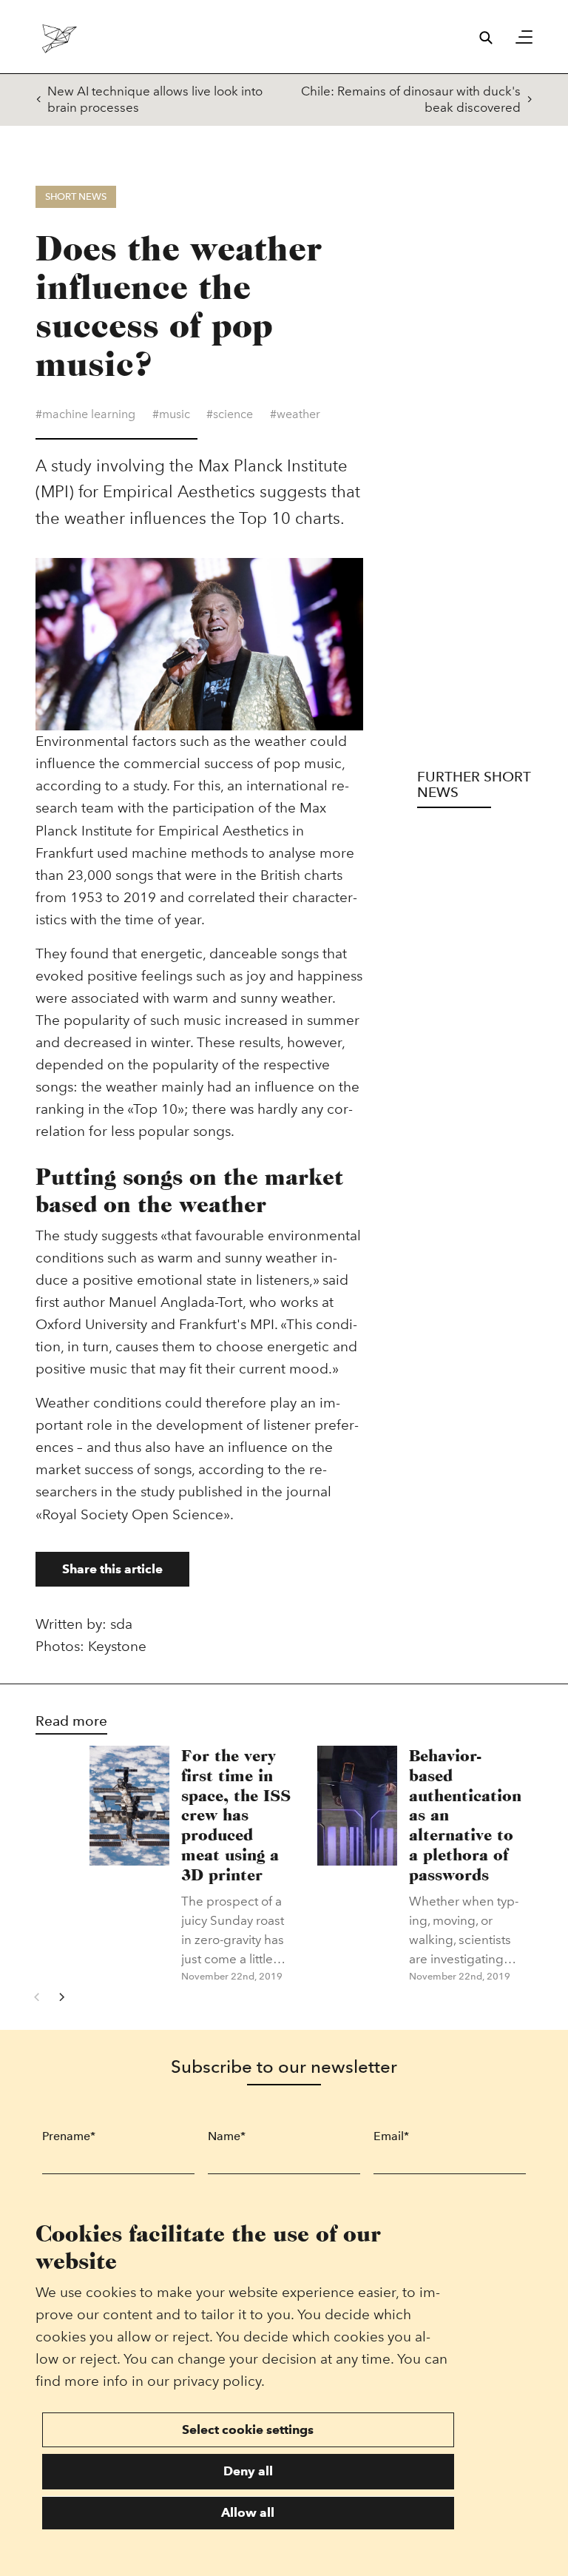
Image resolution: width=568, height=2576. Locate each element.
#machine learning (85, 414)
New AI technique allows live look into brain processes (155, 99)
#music (171, 414)
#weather (295, 414)
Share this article (112, 1569)
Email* (391, 2136)
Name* (227, 2136)
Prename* (69, 2136)
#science (230, 414)
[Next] (61, 1997)
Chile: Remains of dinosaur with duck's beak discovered (411, 99)
